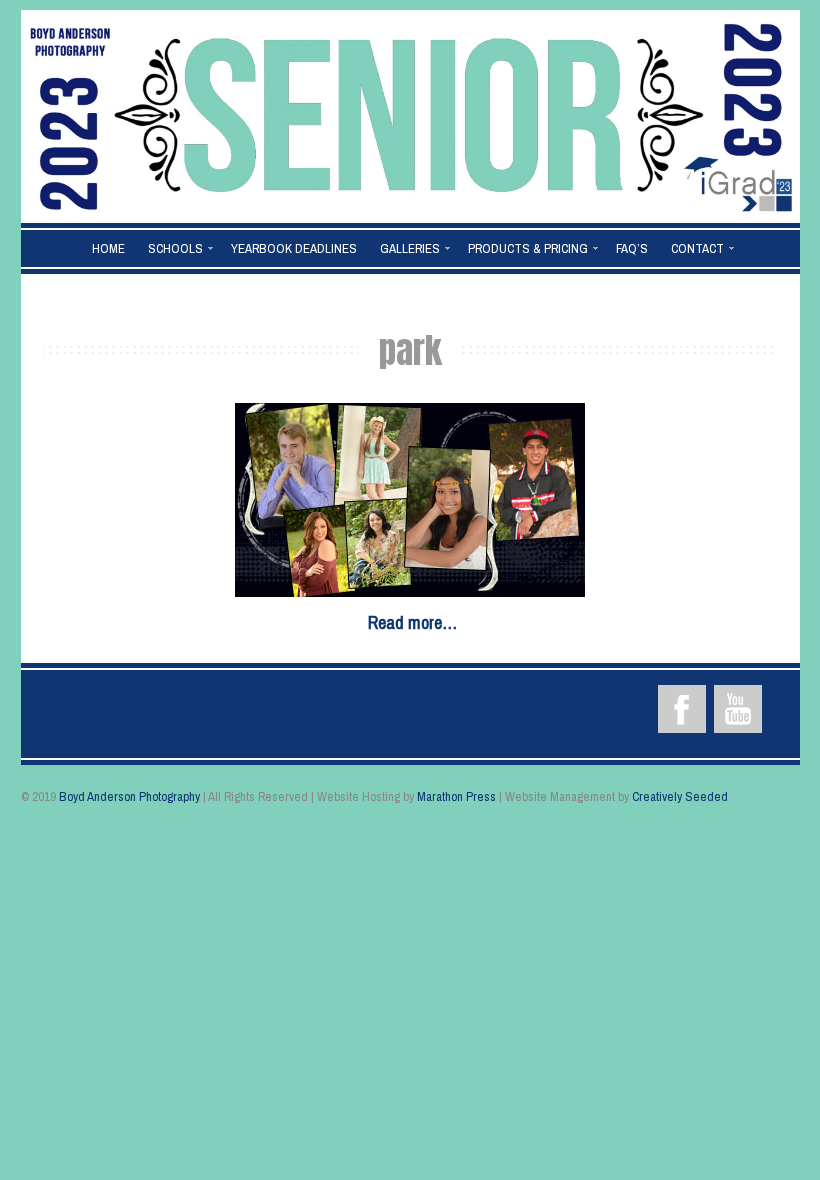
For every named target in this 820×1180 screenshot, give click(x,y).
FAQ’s (632, 248)
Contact (697, 248)
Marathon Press (456, 796)
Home (108, 248)
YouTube (738, 709)
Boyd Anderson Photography (129, 796)
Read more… (412, 622)
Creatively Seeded (680, 796)
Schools (175, 248)
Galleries (410, 248)
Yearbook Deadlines (294, 248)
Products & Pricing (528, 248)
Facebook (682, 709)
